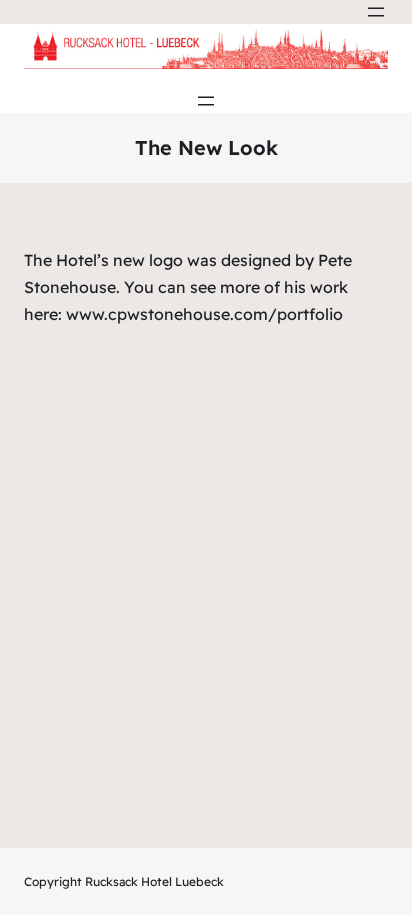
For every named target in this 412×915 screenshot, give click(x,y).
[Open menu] (376, 12)
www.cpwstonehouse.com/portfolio (204, 314)
